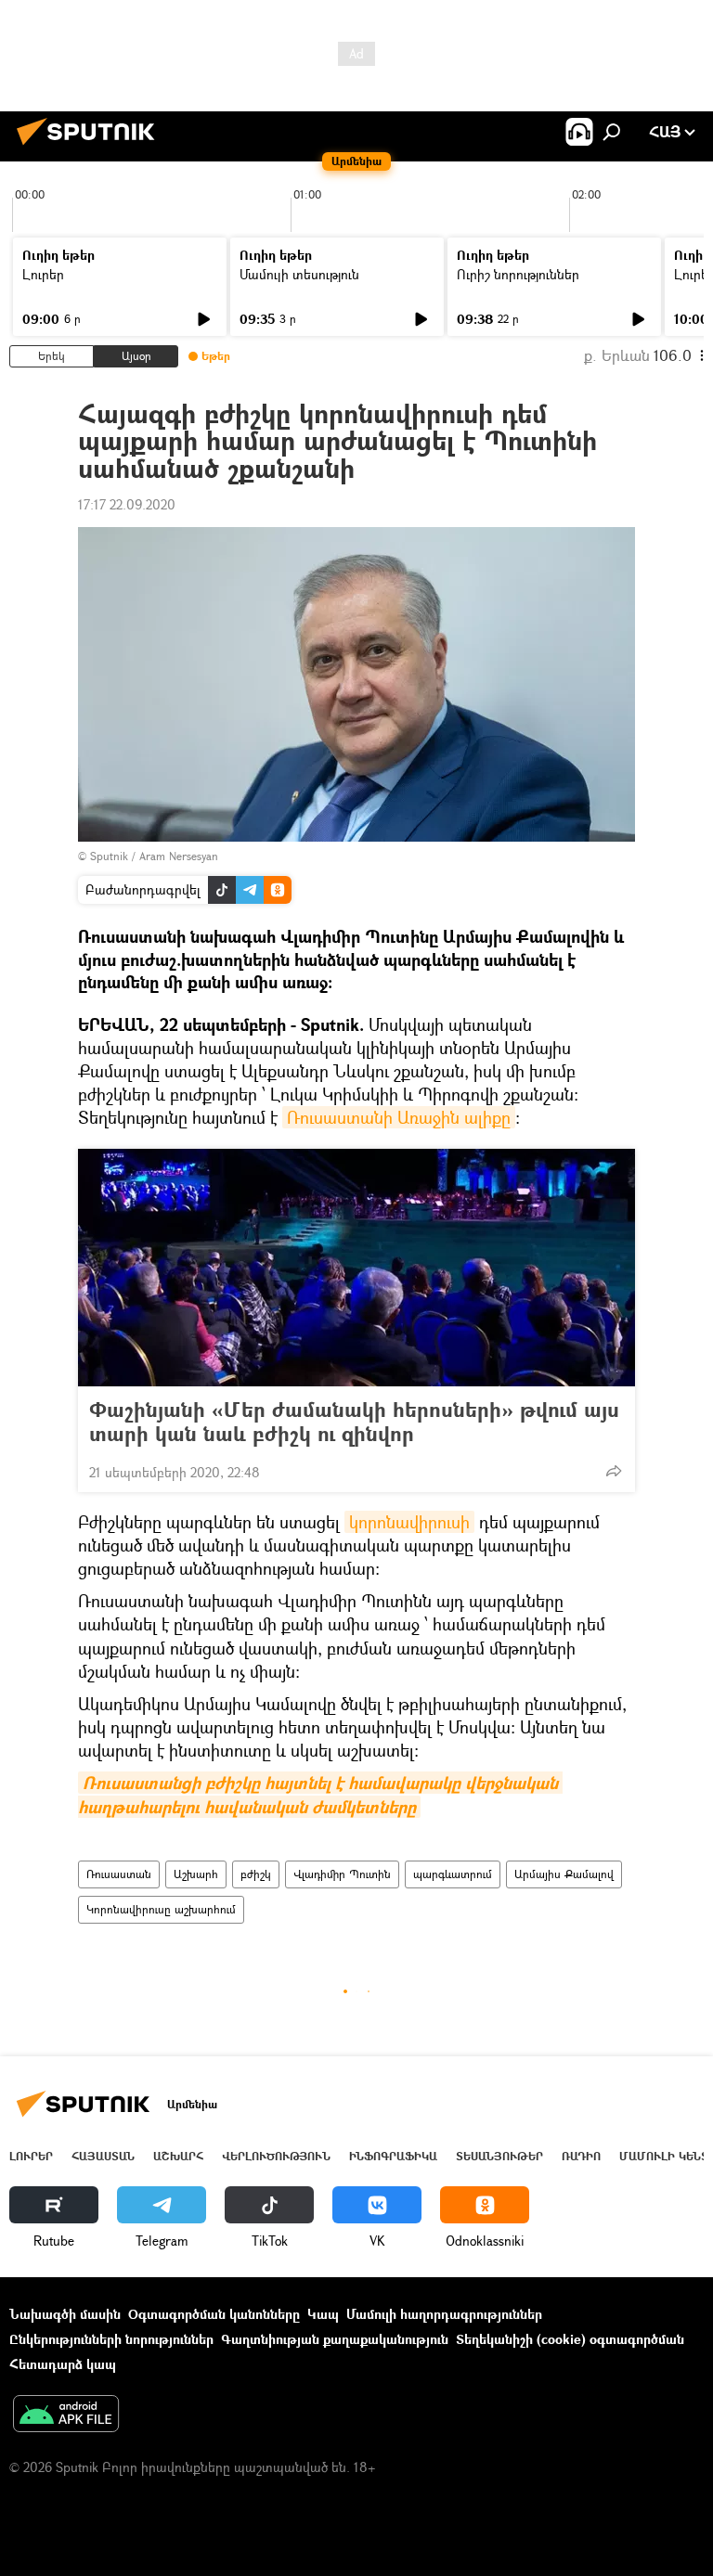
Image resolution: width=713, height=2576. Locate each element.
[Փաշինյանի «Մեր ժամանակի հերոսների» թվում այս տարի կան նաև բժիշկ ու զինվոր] (356, 1268)
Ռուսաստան (119, 1874)
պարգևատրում (453, 1874)
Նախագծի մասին (65, 2314)
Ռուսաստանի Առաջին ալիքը (399, 1117)
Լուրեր (43, 274)
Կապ (323, 2314)
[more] (614, 1471)
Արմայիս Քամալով (564, 1874)
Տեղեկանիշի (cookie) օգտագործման (570, 2339)
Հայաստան (103, 2156)
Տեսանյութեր (499, 2156)
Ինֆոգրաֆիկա (393, 2156)
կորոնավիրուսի (409, 1522)
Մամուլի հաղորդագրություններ (444, 2314)
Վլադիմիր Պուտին (342, 1874)
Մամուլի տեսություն (299, 274)
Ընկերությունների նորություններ (111, 2339)
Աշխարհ (196, 1874)
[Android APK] (66, 2415)
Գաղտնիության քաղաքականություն (335, 2339)
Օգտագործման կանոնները (214, 2314)
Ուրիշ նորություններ (518, 274)
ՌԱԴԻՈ (581, 2156)
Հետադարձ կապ (63, 2364)
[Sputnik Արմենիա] (91, 147)
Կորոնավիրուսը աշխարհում (161, 1909)
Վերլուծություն (276, 2156)
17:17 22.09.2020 (127, 504)
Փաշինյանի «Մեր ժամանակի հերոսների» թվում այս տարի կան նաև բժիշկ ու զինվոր (354, 1422)
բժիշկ (256, 1874)
